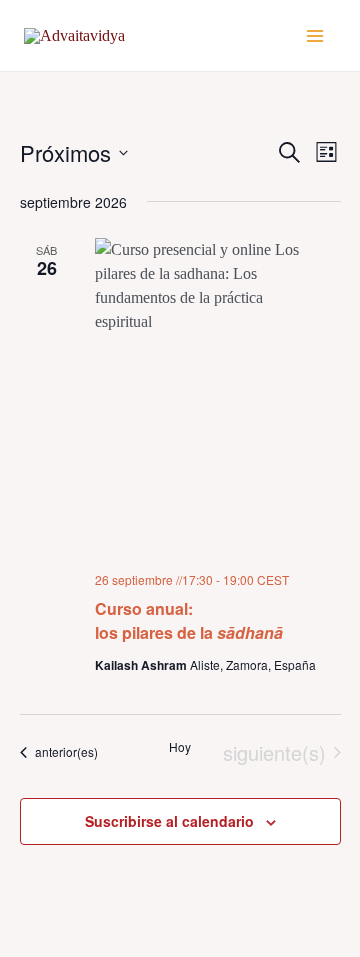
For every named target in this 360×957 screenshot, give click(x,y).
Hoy (180, 747)
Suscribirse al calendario (169, 821)
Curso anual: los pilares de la (189, 620)
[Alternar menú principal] (315, 35)
